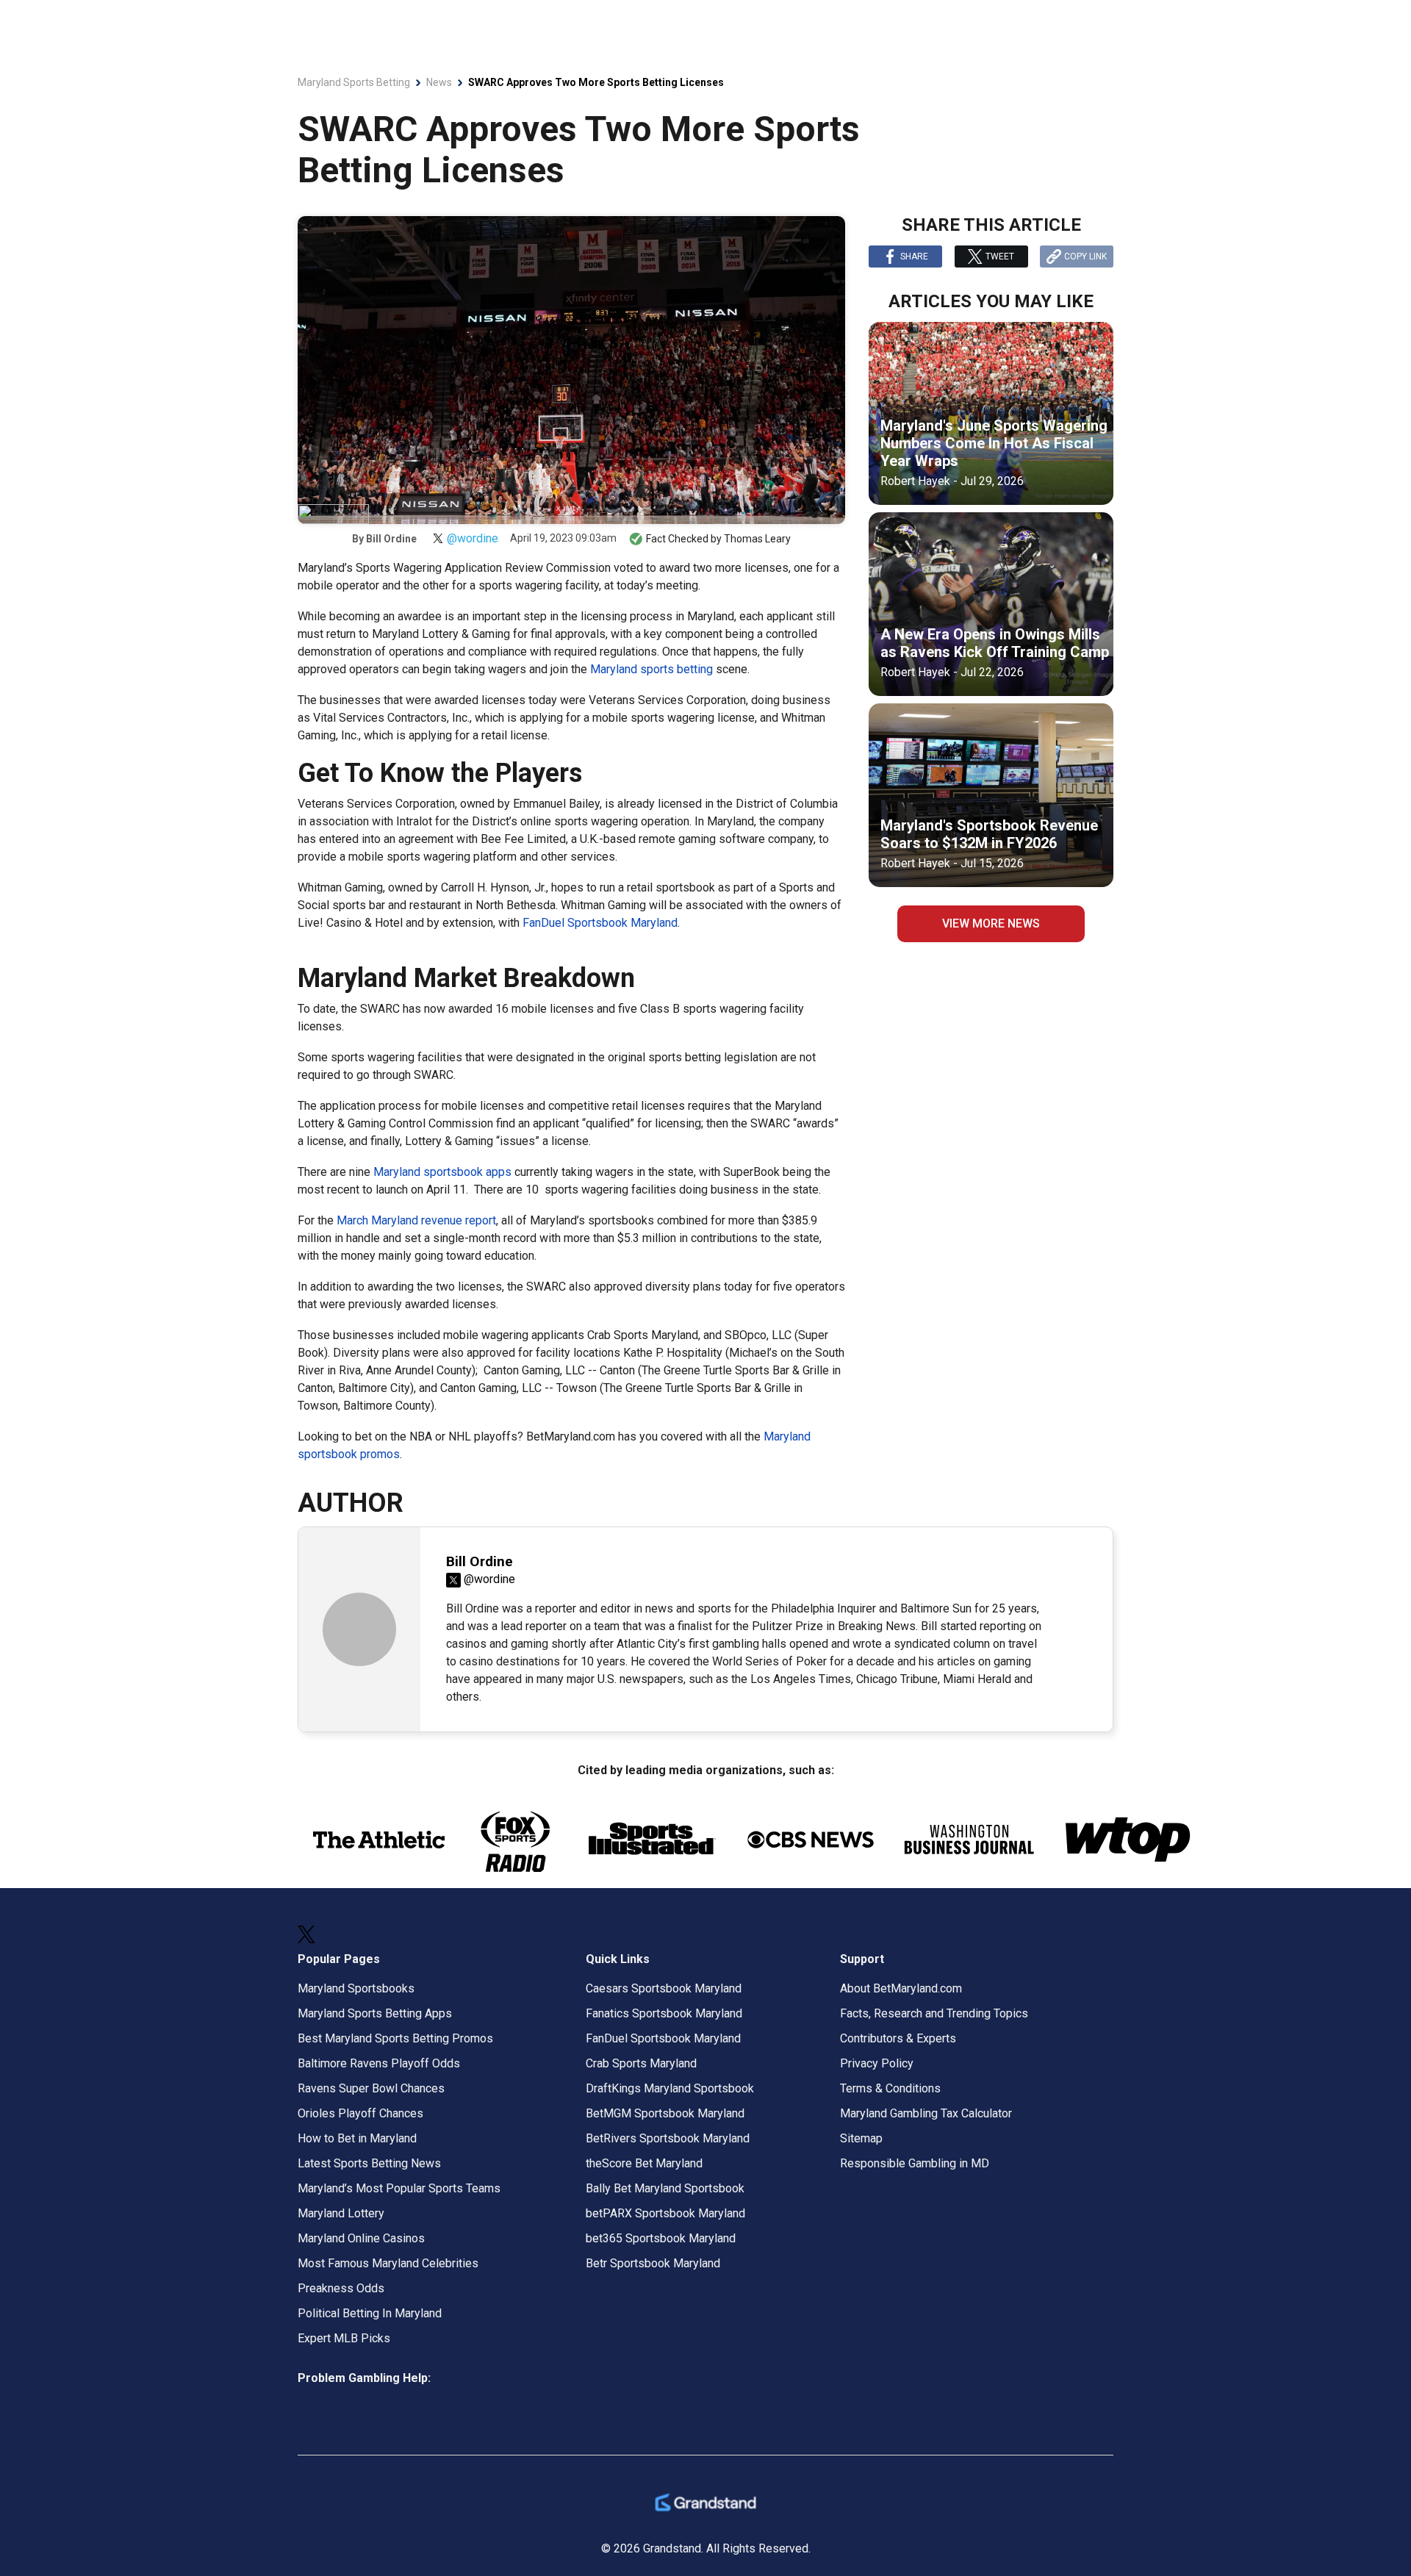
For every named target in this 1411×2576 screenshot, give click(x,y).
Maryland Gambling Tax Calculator (926, 2113)
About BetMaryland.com (901, 1988)
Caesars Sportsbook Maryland (664, 1988)
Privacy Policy (877, 2063)
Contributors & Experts (898, 2038)
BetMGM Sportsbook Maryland (665, 2113)
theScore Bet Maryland (644, 2163)
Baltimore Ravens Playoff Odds (379, 2063)
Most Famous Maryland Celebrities (388, 2263)
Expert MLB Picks (344, 2338)
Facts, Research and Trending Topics (934, 2013)
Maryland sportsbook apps (442, 1172)
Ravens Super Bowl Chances (371, 2088)
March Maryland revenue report (416, 1220)
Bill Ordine (391, 539)
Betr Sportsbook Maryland (653, 2263)
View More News (991, 923)
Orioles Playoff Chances (360, 2113)
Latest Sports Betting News (369, 2163)
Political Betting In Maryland (370, 2313)
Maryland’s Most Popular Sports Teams (399, 2188)
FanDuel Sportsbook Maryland (600, 923)
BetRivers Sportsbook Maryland (668, 2138)
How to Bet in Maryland (357, 2138)
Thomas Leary (757, 539)
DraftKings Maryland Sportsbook (670, 2088)
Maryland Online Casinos (361, 2238)
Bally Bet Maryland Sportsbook (665, 2188)
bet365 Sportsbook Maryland (661, 2238)
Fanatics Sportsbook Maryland (664, 2013)
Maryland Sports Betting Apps (375, 2013)
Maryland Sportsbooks (356, 1988)
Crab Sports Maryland (641, 2063)
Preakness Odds (341, 2288)
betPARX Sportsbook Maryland (665, 2213)
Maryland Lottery (341, 2213)
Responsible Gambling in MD (915, 2163)
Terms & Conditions (890, 2088)
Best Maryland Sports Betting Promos (395, 2038)
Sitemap (861, 2138)
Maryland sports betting (651, 669)
